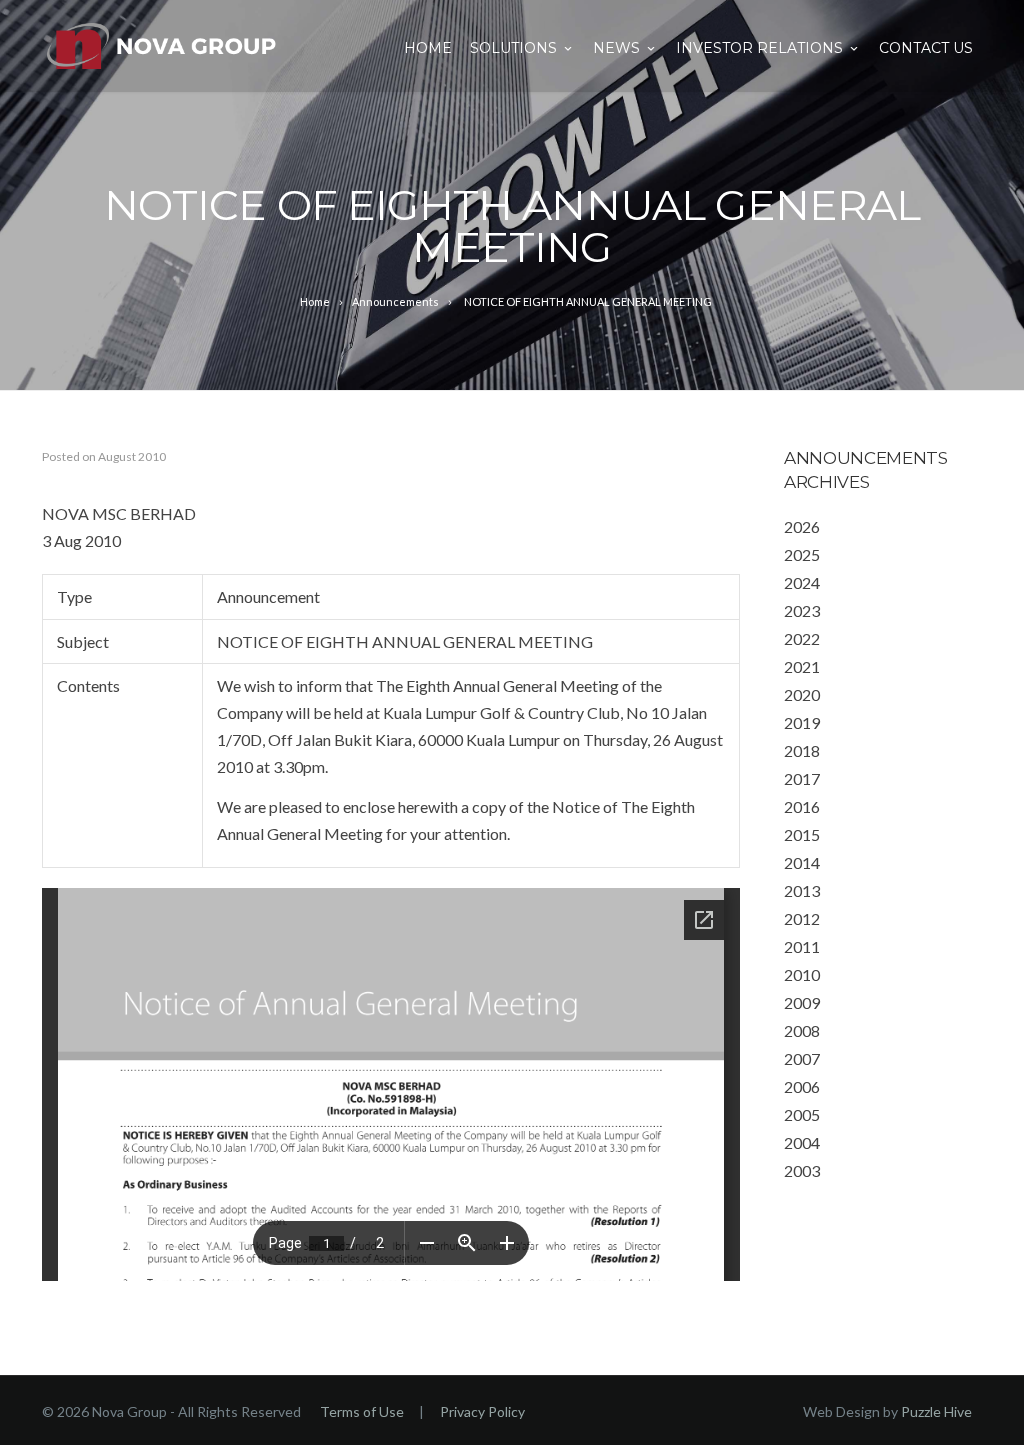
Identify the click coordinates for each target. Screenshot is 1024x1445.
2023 (802, 610)
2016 (802, 806)
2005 (802, 1114)
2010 (802, 974)
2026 (802, 526)
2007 (802, 1058)
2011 (802, 946)
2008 (802, 1030)
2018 (802, 750)
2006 (802, 1086)
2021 (802, 666)
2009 (802, 1002)
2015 (802, 834)
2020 (802, 694)
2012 (802, 918)
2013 (802, 890)
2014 (802, 862)
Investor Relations (759, 48)
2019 (802, 722)
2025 (802, 554)
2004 (802, 1142)
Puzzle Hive (936, 1411)
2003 (802, 1170)
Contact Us (926, 48)
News (616, 48)
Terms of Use (362, 1411)
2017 (802, 778)
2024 (802, 582)
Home (428, 48)
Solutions (513, 48)
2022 (802, 638)
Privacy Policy (482, 1411)
